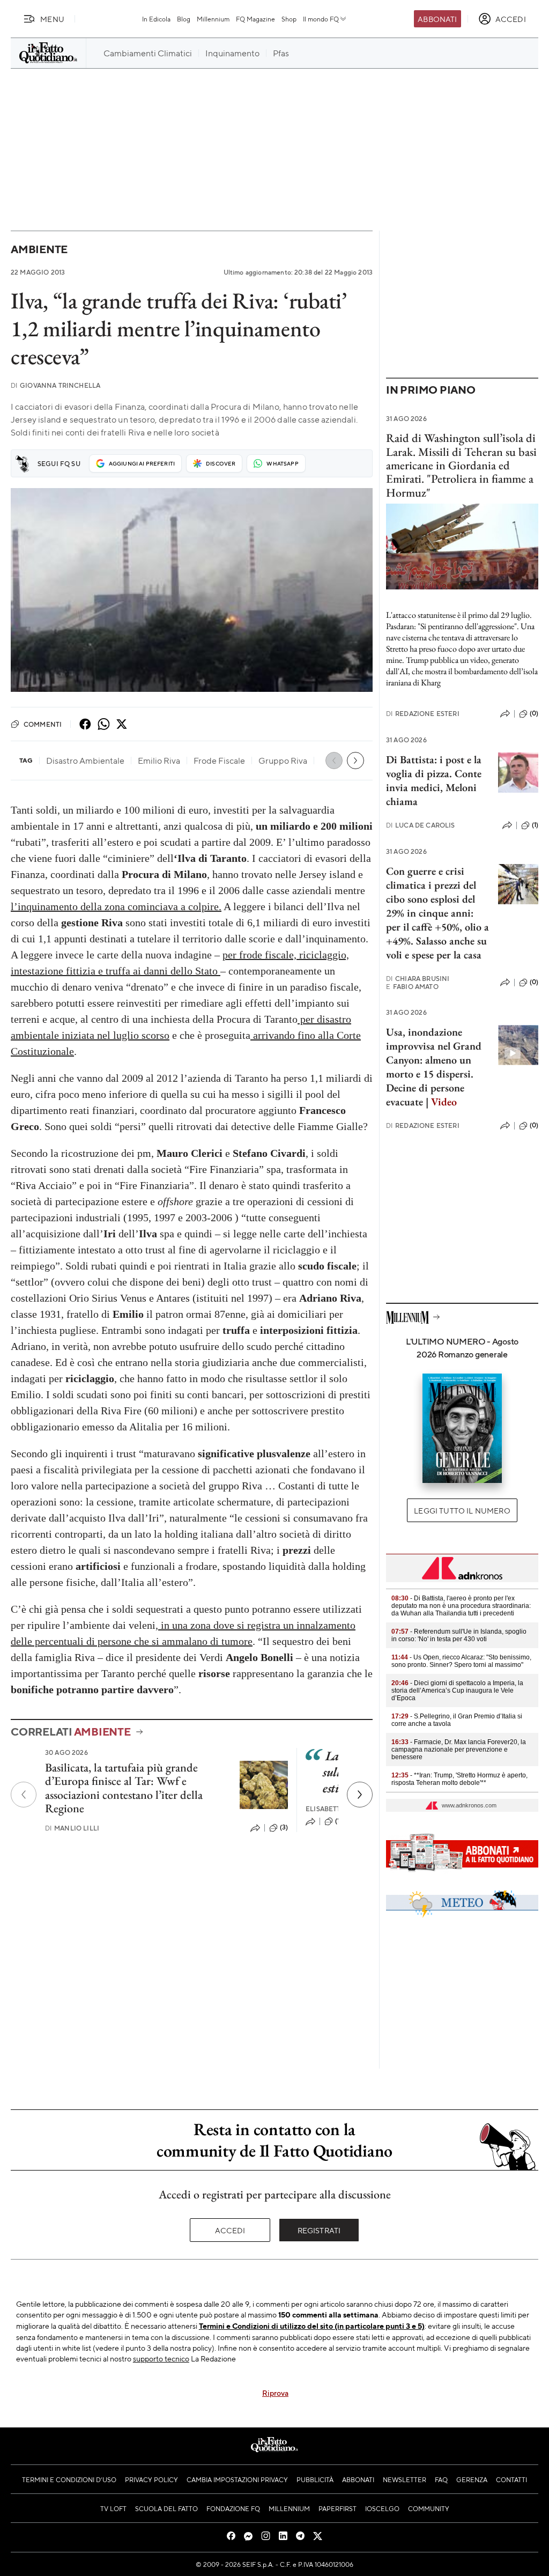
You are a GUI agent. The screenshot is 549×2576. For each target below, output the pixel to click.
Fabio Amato (412, 987)
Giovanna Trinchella (55, 385)
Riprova (275, 2393)
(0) (534, 713)
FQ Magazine (255, 19)
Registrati (319, 2230)
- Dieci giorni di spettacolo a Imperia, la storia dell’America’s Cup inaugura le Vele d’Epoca (457, 1691)
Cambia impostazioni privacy (237, 2479)
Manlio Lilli (72, 1828)
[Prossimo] (360, 1795)
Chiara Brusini (418, 979)
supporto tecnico (161, 2358)
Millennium (213, 19)
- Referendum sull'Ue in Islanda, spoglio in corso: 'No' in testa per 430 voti (459, 1635)
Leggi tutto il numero (462, 1510)
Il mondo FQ (321, 19)
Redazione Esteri (423, 714)
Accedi (230, 2230)
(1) (535, 825)
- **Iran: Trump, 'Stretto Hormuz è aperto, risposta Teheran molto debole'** (459, 1779)
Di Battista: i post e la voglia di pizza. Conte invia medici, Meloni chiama (434, 780)
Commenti (43, 724)
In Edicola (156, 19)
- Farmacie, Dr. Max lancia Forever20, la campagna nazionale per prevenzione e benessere (459, 1750)
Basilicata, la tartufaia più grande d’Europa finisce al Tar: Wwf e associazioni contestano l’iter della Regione (124, 1788)
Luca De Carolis (421, 825)
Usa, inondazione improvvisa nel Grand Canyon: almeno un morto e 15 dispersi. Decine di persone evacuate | (434, 1067)
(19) (340, 1821)
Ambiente (39, 249)
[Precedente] (24, 1795)
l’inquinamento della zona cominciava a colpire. (116, 906)
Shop (289, 19)
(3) (284, 1827)
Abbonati (437, 19)
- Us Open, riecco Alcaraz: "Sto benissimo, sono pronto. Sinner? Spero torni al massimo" (461, 1661)
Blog (184, 19)
